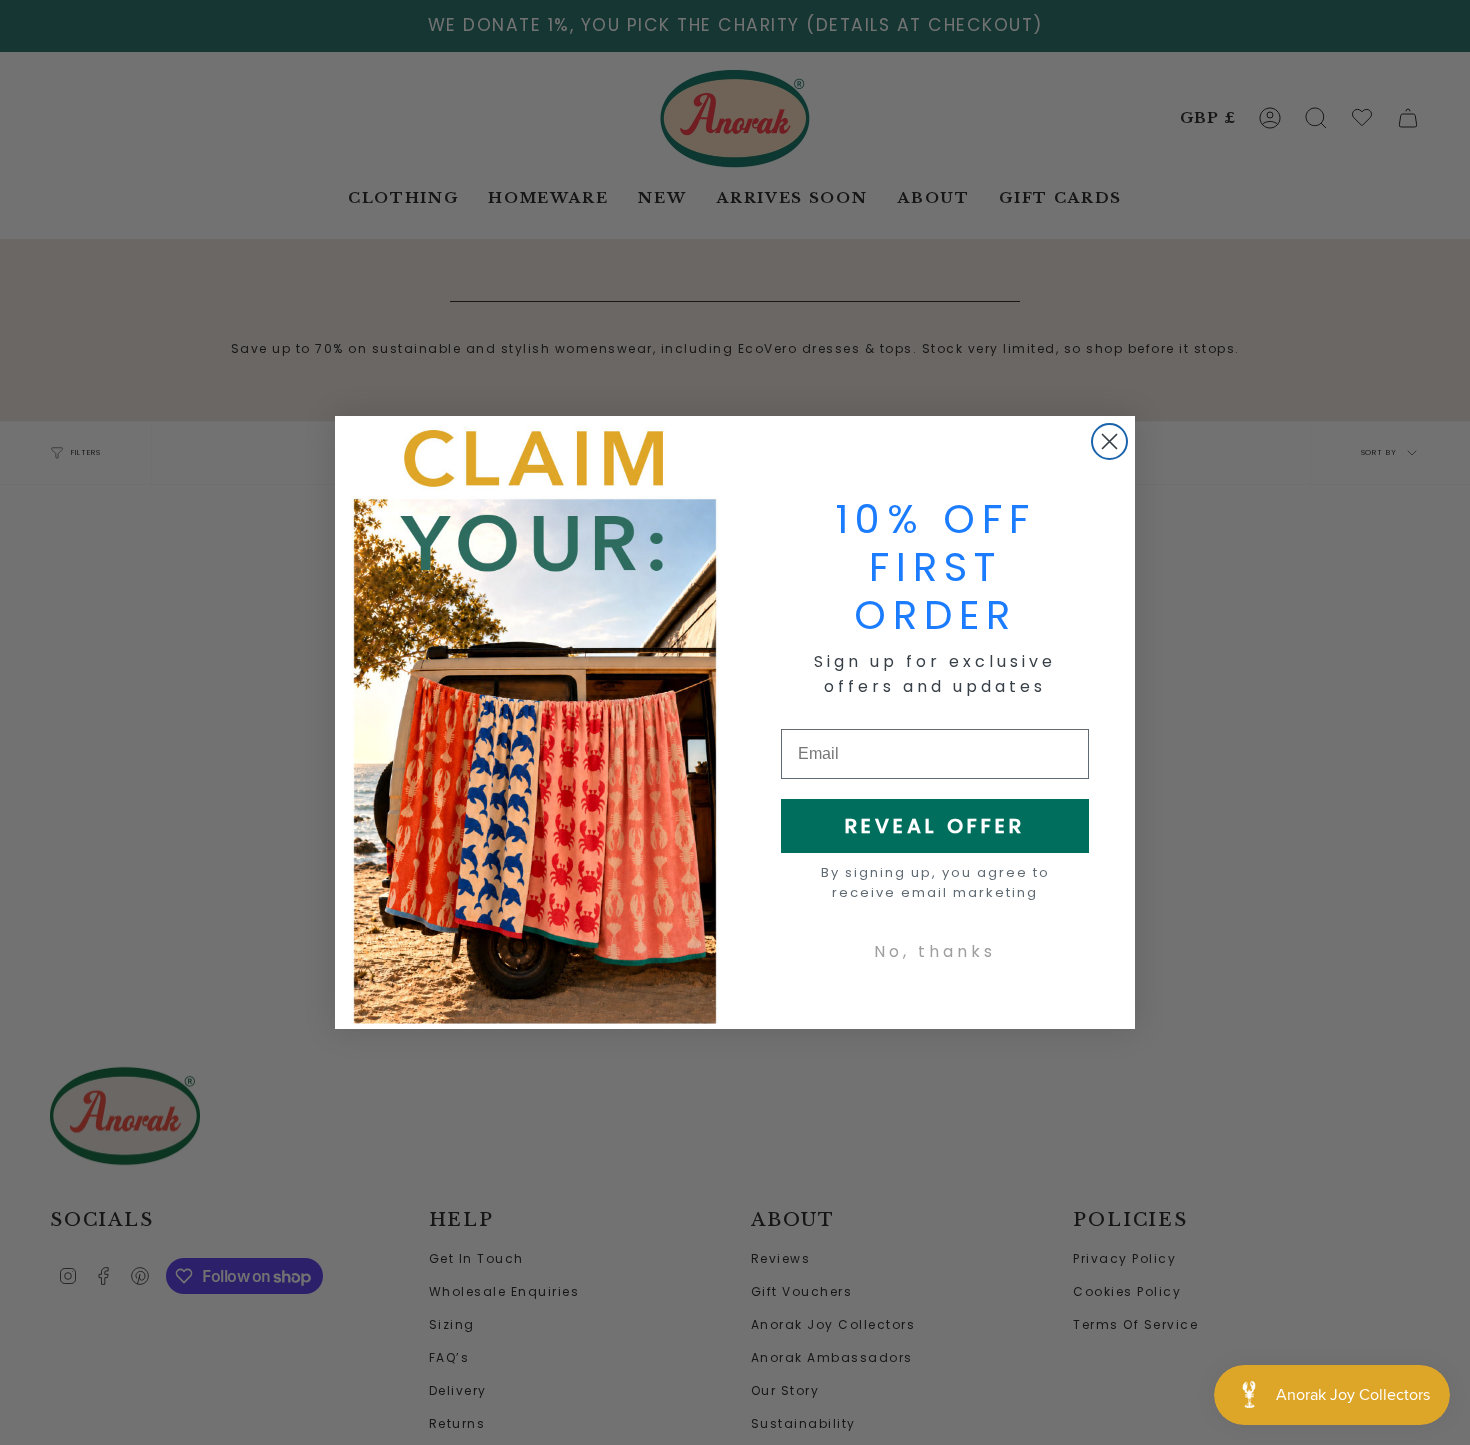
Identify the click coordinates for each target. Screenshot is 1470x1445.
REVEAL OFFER (935, 826)
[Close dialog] (1109, 441)
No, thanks (935, 951)
